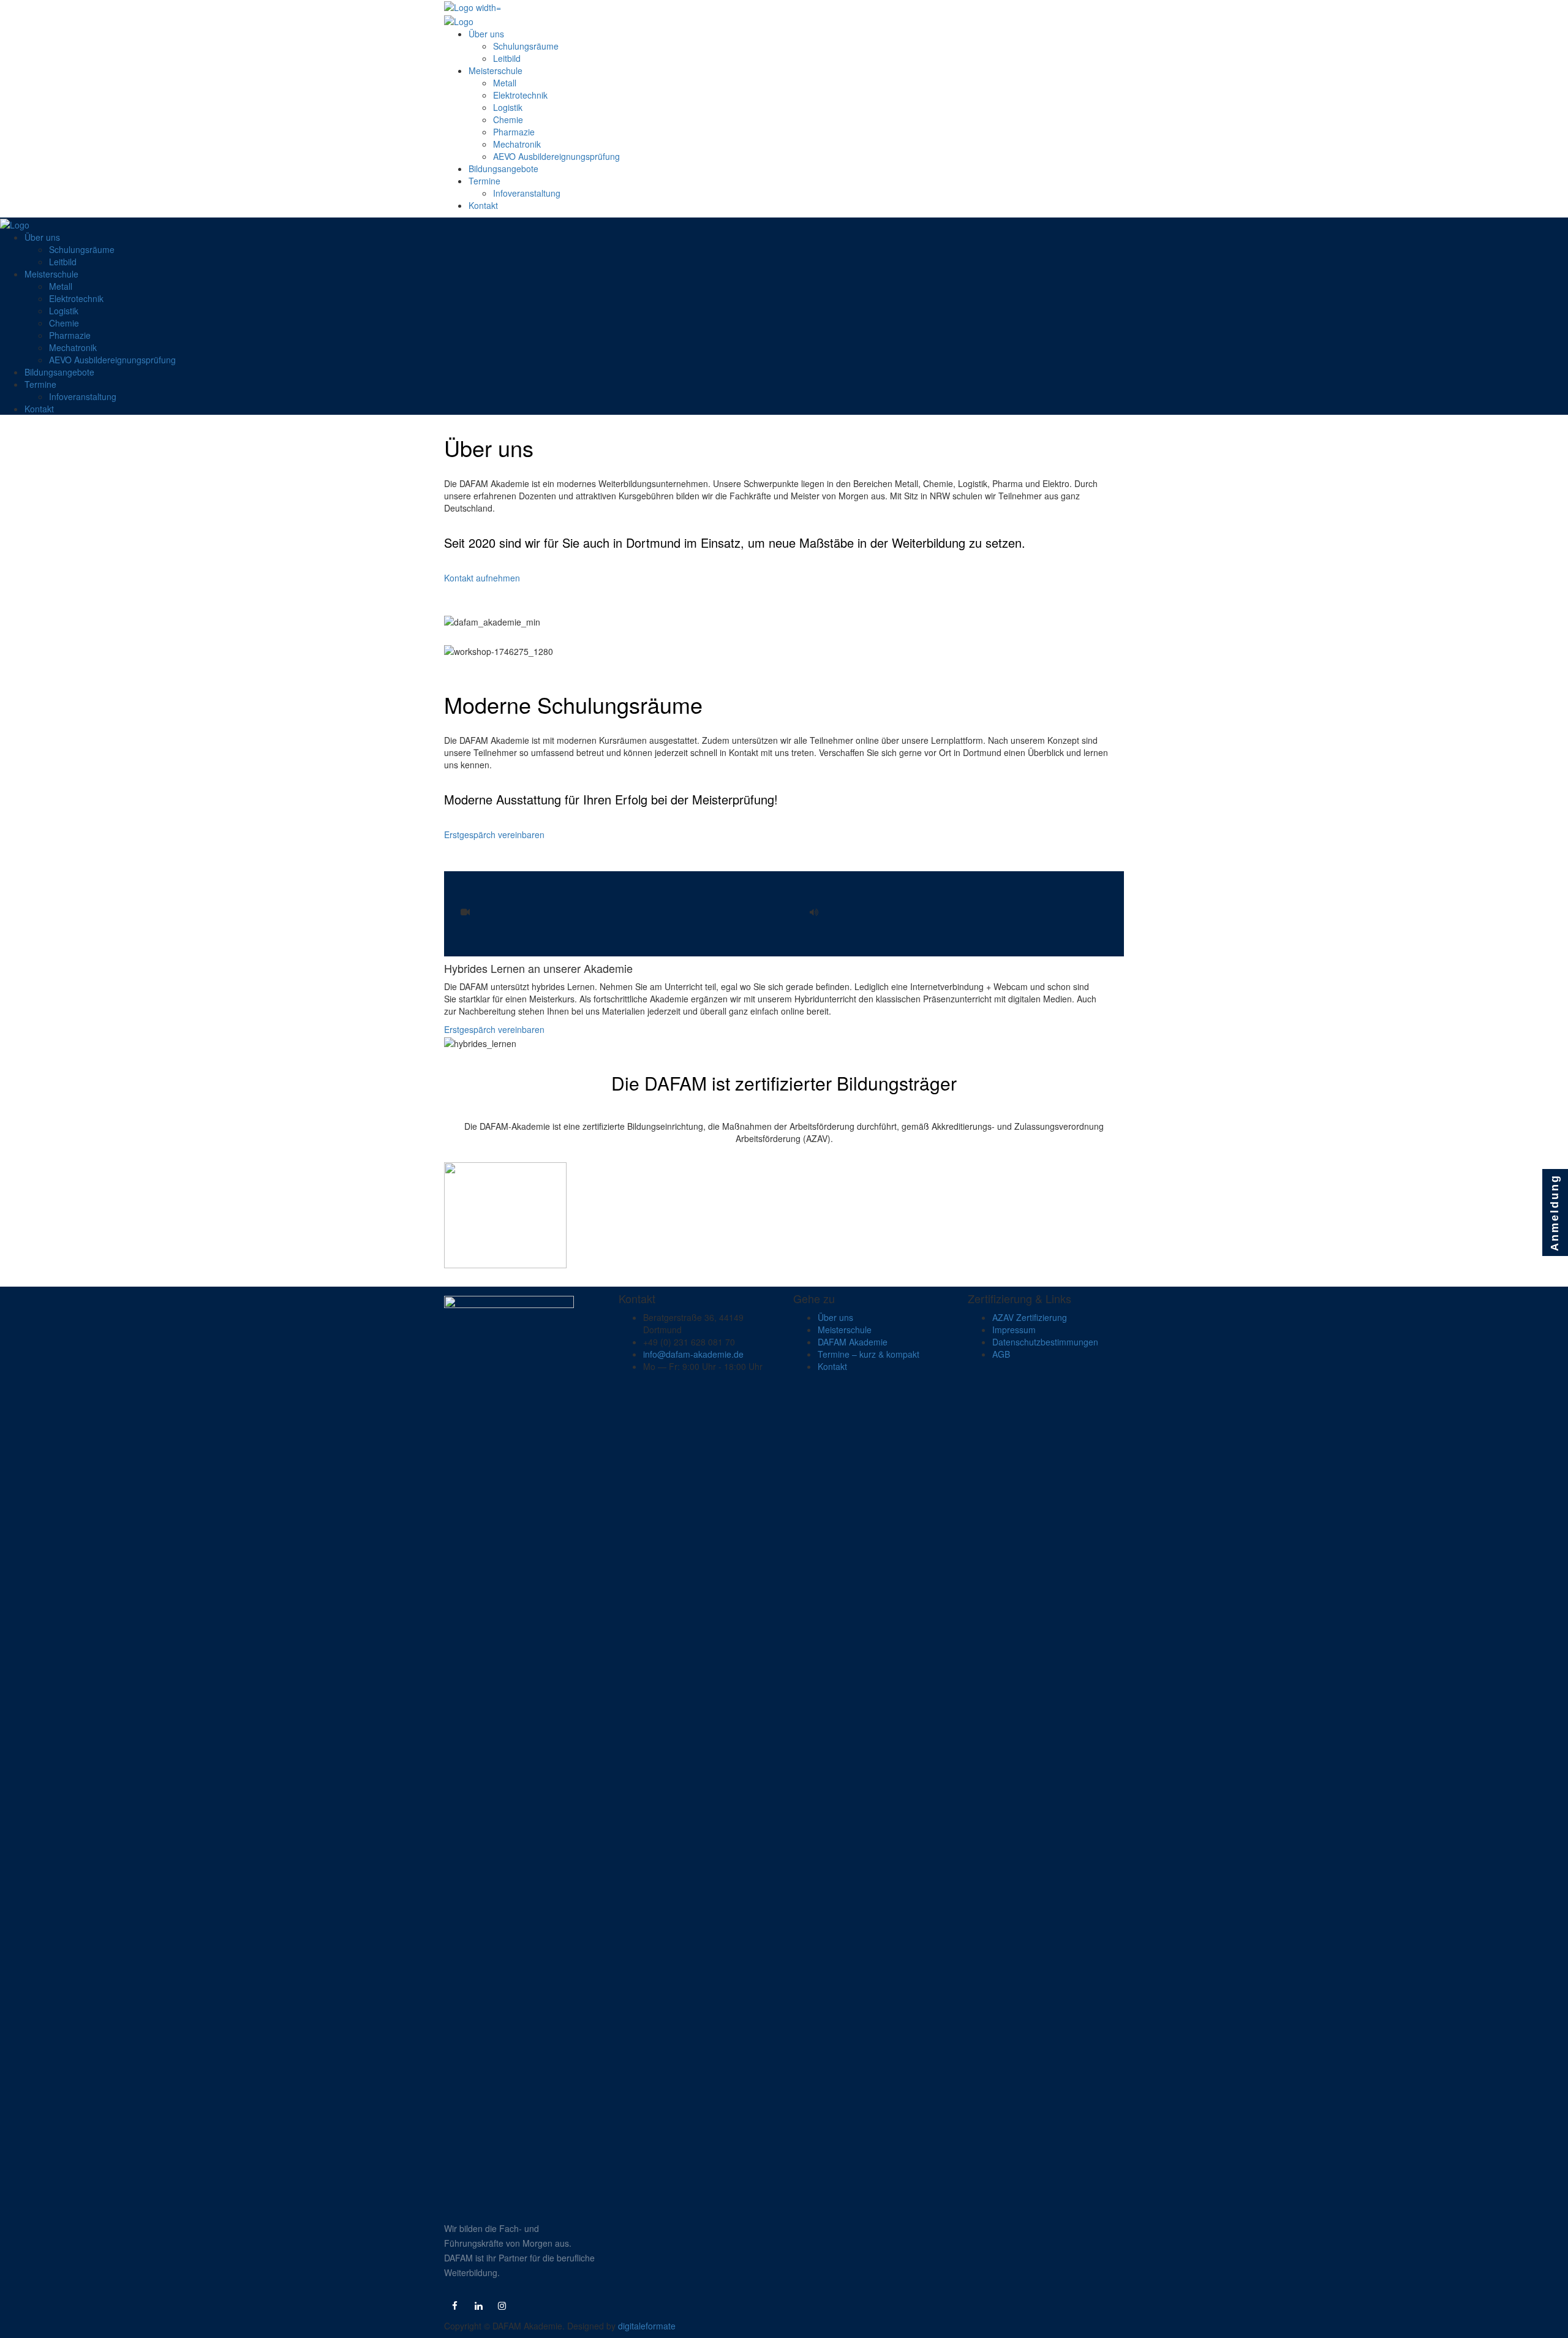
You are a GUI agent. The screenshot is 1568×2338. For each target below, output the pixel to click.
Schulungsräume (526, 46)
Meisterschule (496, 70)
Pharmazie (514, 132)
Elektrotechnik (520, 95)
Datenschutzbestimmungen (1045, 1342)
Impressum (1014, 1330)
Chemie (508, 119)
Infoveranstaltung (527, 193)
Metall (505, 83)
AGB (1001, 1354)
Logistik (508, 107)
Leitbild (507, 58)
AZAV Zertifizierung (1030, 1317)
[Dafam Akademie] (473, 6)
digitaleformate (647, 2326)
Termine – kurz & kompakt (869, 1354)
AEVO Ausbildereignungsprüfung (556, 156)
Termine (484, 181)
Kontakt (483, 205)
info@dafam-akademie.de (693, 1354)
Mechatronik (517, 144)
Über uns (486, 34)
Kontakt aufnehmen (482, 578)
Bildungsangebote (503, 168)
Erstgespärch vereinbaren (494, 834)
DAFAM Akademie (853, 1342)
